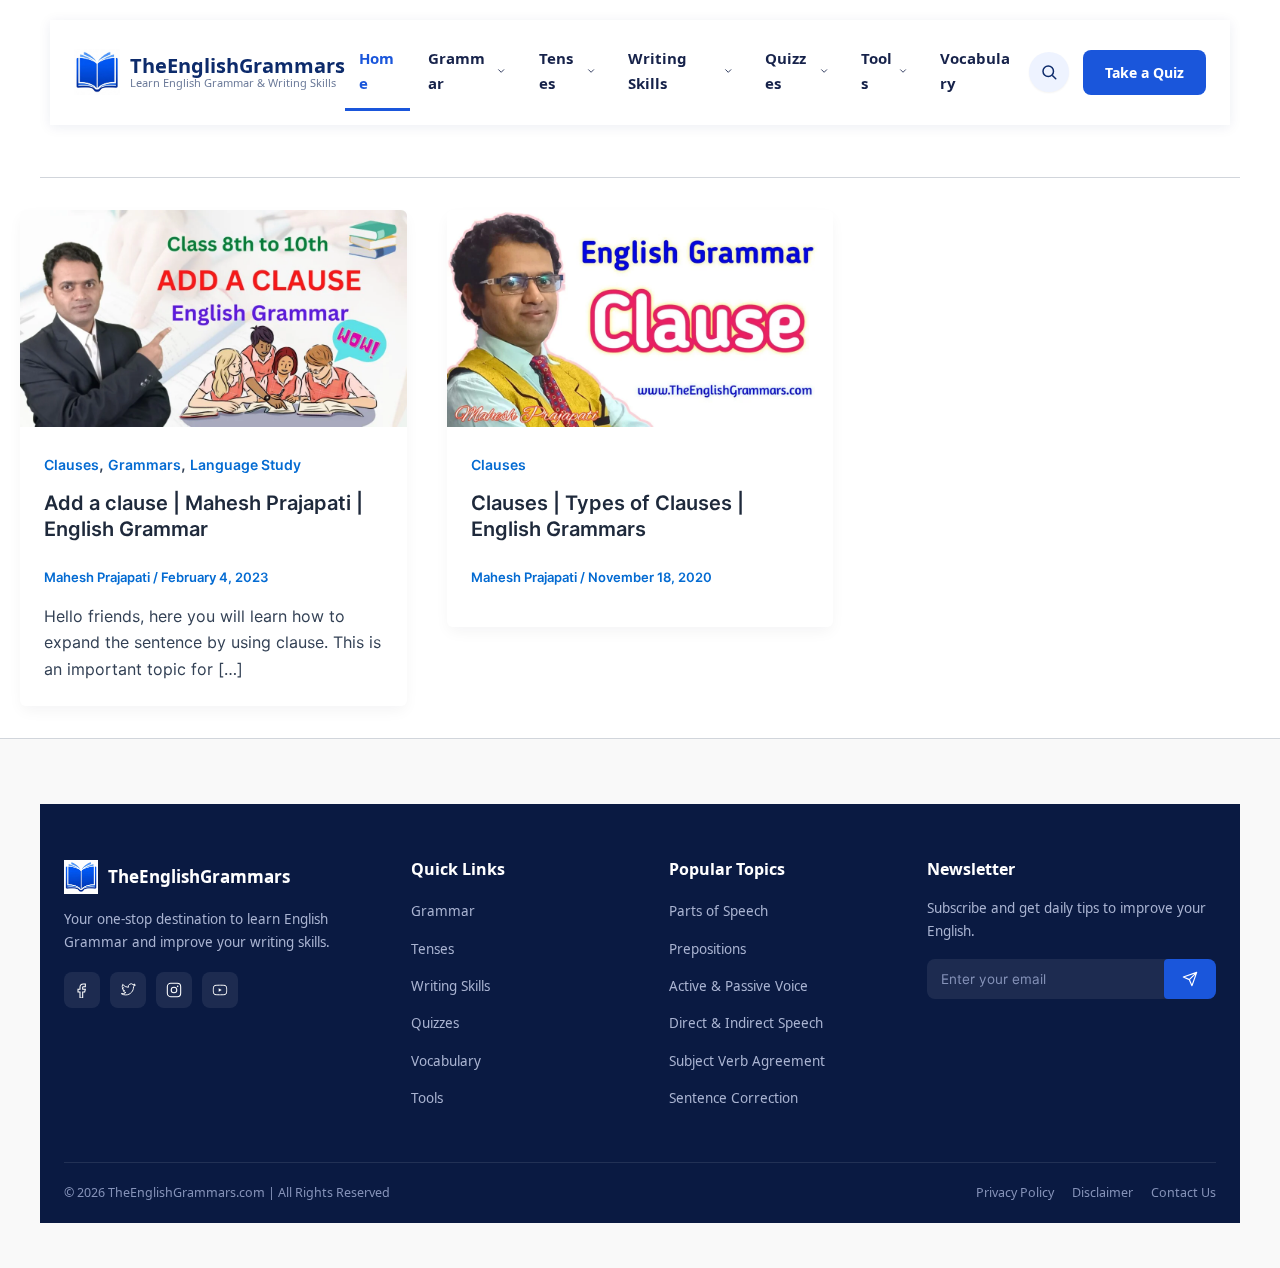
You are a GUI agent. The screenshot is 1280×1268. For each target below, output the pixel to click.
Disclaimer (1102, 1192)
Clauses (71, 464)
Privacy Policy (1015, 1192)
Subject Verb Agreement (747, 1061)
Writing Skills (657, 70)
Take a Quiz (1144, 72)
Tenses (556, 70)
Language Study (245, 464)
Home (376, 70)
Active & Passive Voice (738, 986)
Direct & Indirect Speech (746, 1023)
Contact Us (1183, 1192)
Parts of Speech (718, 911)
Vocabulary (975, 70)
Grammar (456, 70)
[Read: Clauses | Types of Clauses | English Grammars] (640, 317)
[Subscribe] (1190, 979)
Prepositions (707, 949)
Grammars (144, 464)
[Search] (1049, 72)
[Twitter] (128, 990)
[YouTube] (220, 990)
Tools (876, 70)
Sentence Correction (733, 1098)
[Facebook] (82, 990)
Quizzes (785, 70)
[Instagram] (174, 990)
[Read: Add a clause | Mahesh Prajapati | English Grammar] (213, 317)
